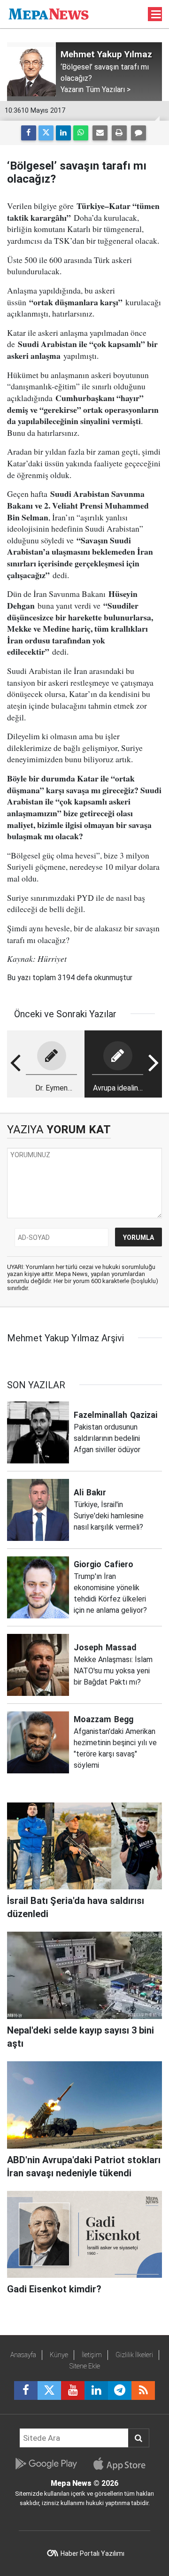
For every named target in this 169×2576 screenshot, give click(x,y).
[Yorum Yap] (138, 133)
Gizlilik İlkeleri (134, 2355)
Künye (59, 2355)
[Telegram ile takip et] (120, 2390)
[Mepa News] (49, 13)
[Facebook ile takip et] (26, 2390)
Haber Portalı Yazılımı (92, 2553)
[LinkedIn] (63, 133)
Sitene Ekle (85, 2366)
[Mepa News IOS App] (123, 2464)
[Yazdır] (119, 133)
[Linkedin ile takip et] (96, 2390)
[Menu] (156, 15)
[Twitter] (46, 133)
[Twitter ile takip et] (49, 2390)
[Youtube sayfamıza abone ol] (73, 2390)
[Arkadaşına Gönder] (100, 133)
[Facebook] (29, 133)
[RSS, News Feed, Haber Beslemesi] (143, 2390)
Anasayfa (23, 2355)
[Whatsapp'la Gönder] (81, 133)
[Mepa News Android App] (46, 2464)
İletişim (92, 2355)
